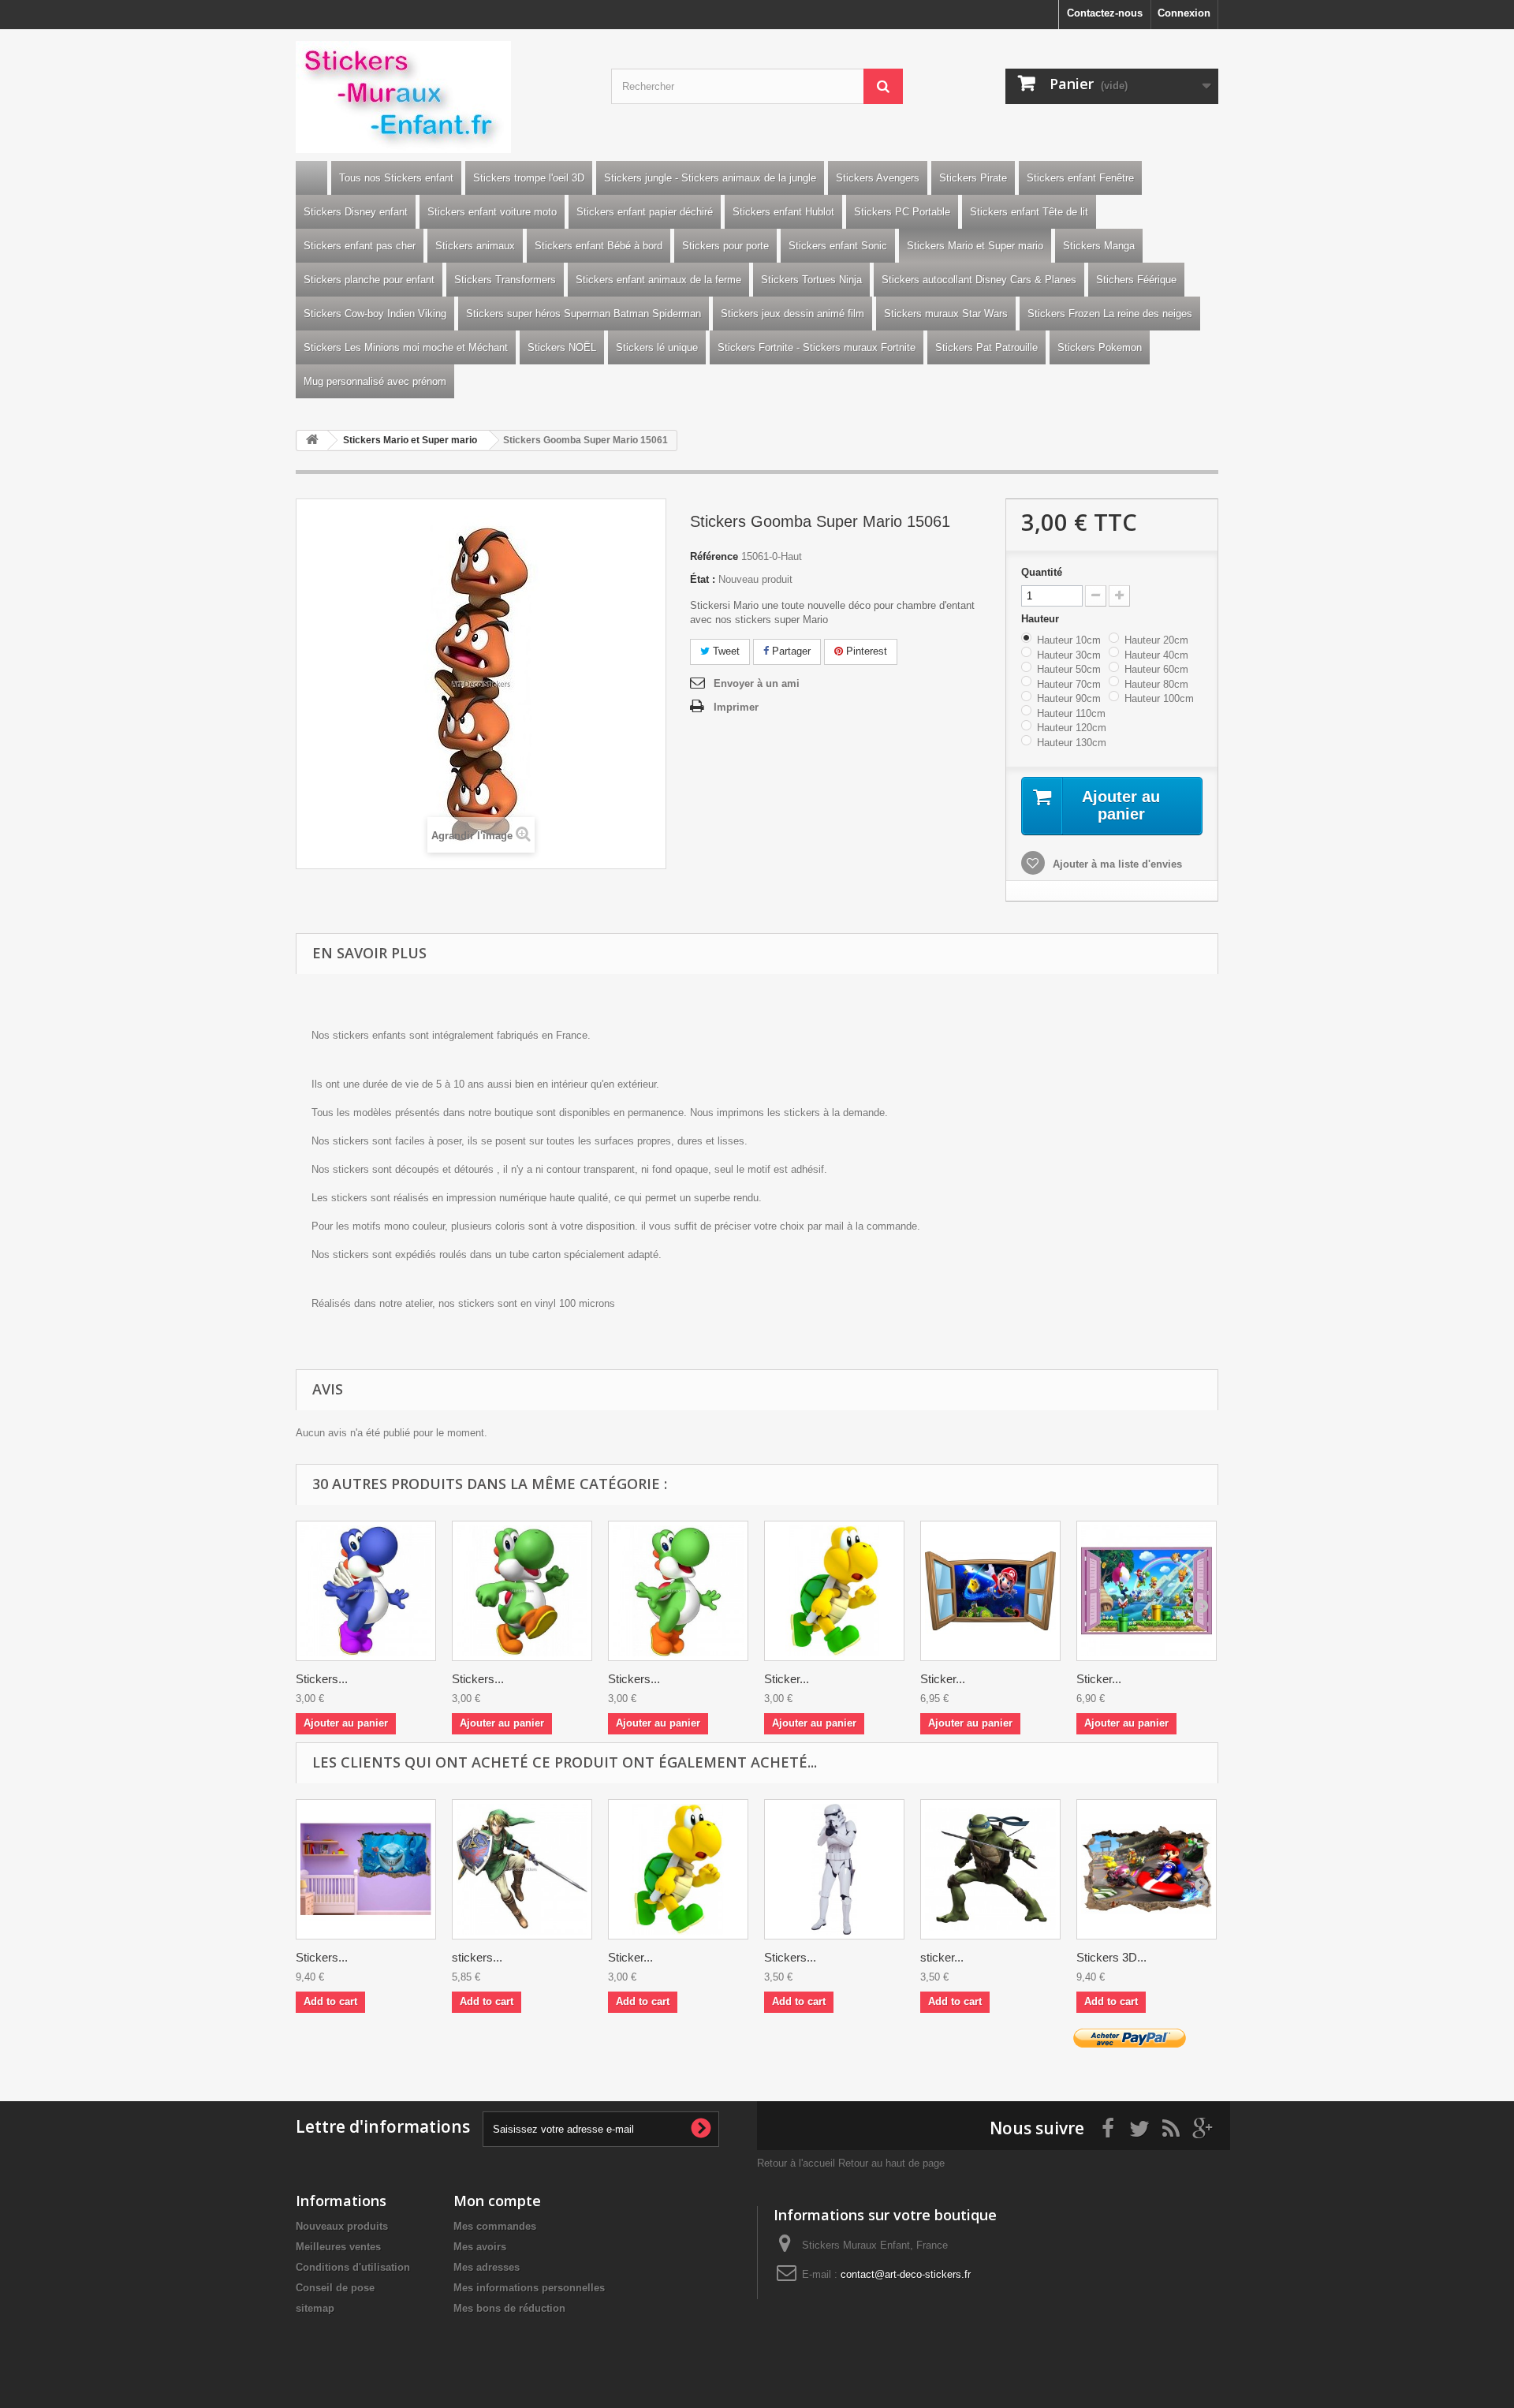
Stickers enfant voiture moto (492, 212)
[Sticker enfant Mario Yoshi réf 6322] (834, 1591)
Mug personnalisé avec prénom (375, 381)
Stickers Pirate (973, 178)
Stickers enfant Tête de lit (1029, 212)
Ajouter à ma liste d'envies (1116, 864)
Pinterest (865, 651)
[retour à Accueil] (312, 441)
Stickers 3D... (1111, 1957)
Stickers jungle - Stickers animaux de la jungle (710, 178)
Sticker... (787, 1679)
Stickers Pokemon (1100, 347)
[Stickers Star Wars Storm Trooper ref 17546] (834, 1869)
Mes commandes (495, 2226)
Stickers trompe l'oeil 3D (529, 178)
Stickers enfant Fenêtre (1080, 178)
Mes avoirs (480, 2247)
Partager (790, 651)
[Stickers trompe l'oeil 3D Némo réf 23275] (366, 1869)
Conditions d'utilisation (353, 2267)
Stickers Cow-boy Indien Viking (375, 314)
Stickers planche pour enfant (369, 280)
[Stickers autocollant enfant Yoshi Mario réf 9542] (366, 1591)
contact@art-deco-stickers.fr (906, 2274)
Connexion (1184, 13)
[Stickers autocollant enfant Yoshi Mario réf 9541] (522, 1591)
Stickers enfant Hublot (783, 212)
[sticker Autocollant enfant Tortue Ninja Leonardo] (990, 1869)
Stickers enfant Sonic (838, 246)
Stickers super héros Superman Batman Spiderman (584, 314)
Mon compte (497, 2201)
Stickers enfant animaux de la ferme (658, 280)
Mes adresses (487, 2267)
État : (703, 579)
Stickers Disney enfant (356, 212)
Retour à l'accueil (796, 2163)
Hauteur (1042, 619)
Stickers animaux (475, 246)
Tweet (725, 651)
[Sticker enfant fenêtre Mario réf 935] (1147, 1591)
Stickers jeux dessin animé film (792, 314)
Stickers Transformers (505, 280)
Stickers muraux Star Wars (946, 314)
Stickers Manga (1099, 246)
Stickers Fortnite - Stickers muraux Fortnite (817, 347)
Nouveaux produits (342, 2226)
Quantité (1042, 572)
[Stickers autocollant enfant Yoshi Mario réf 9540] (678, 1591)
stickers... (477, 1957)
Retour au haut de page (891, 2163)
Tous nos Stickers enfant (396, 178)
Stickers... (322, 1679)
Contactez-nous (1105, 13)
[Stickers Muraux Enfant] (442, 97)
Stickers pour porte (725, 246)
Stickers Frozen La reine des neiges (1110, 314)
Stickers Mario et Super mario (975, 246)
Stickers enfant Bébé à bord (599, 246)
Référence (714, 556)
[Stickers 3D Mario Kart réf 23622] (1147, 1869)
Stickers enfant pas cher (360, 246)
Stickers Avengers (878, 178)
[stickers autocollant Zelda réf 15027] (522, 1869)
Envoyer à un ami (757, 683)
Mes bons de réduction (509, 2308)
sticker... (942, 1957)
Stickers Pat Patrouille (986, 347)
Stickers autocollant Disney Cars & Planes (979, 280)
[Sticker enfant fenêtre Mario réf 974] (990, 1591)
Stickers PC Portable (902, 212)
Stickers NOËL (562, 347)
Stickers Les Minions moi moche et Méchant (406, 347)
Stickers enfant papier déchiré (645, 212)
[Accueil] (311, 178)
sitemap (315, 2308)
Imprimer (736, 707)
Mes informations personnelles (529, 2288)
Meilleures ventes (338, 2247)
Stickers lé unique (657, 347)
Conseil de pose (335, 2288)
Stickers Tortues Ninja (811, 280)
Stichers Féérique (1136, 280)
